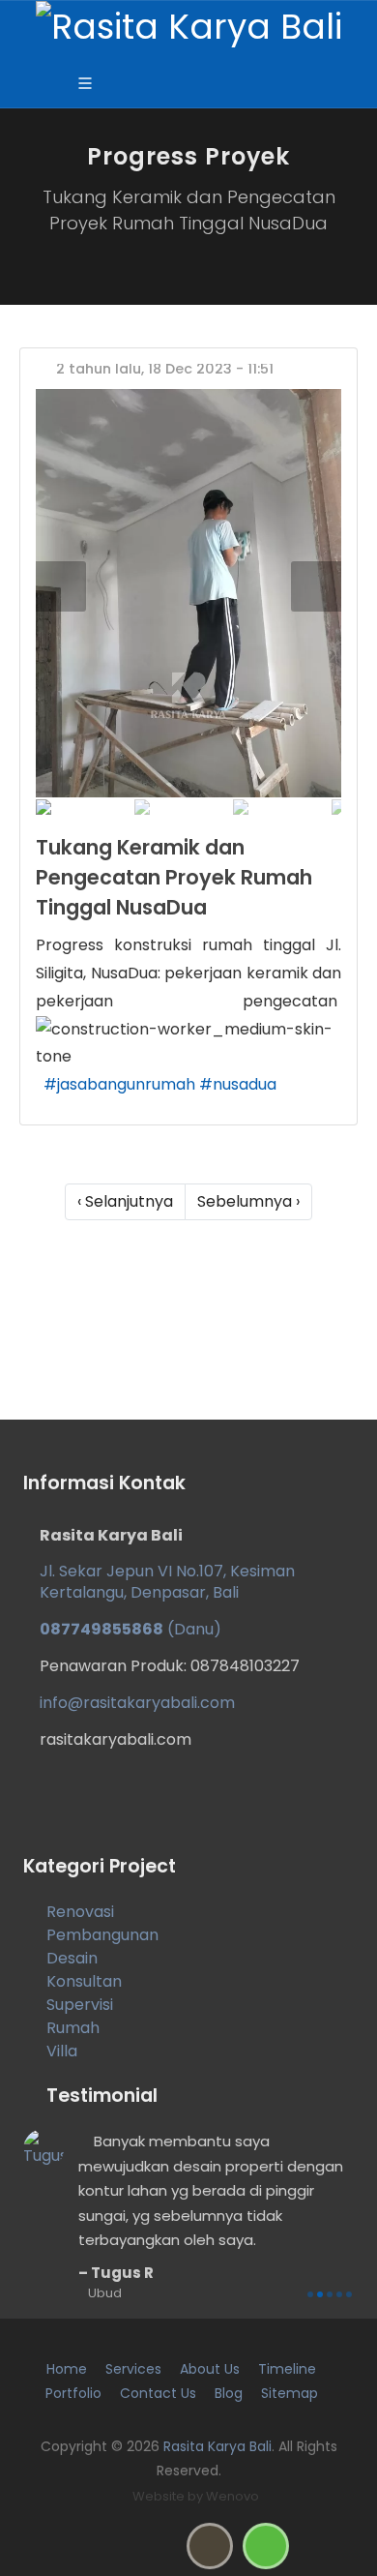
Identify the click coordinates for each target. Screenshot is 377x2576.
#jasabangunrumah (119, 1084)
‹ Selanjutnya (125, 1201)
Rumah (73, 2028)
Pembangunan (102, 1935)
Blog (229, 2393)
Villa (62, 2051)
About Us (210, 2369)
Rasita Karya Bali (217, 2446)
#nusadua (238, 1084)
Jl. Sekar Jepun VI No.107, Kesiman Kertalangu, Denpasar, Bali (167, 1582)
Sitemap (290, 2393)
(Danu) (130, 1629)
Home (67, 2369)
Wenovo (232, 2496)
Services (133, 2369)
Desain (72, 1958)
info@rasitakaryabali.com (137, 1703)
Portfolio (73, 2393)
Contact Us (158, 2393)
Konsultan (84, 1981)
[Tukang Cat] (188, 593)
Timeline (287, 2369)
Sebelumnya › (248, 1201)
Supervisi (80, 2005)
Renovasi (80, 1912)
